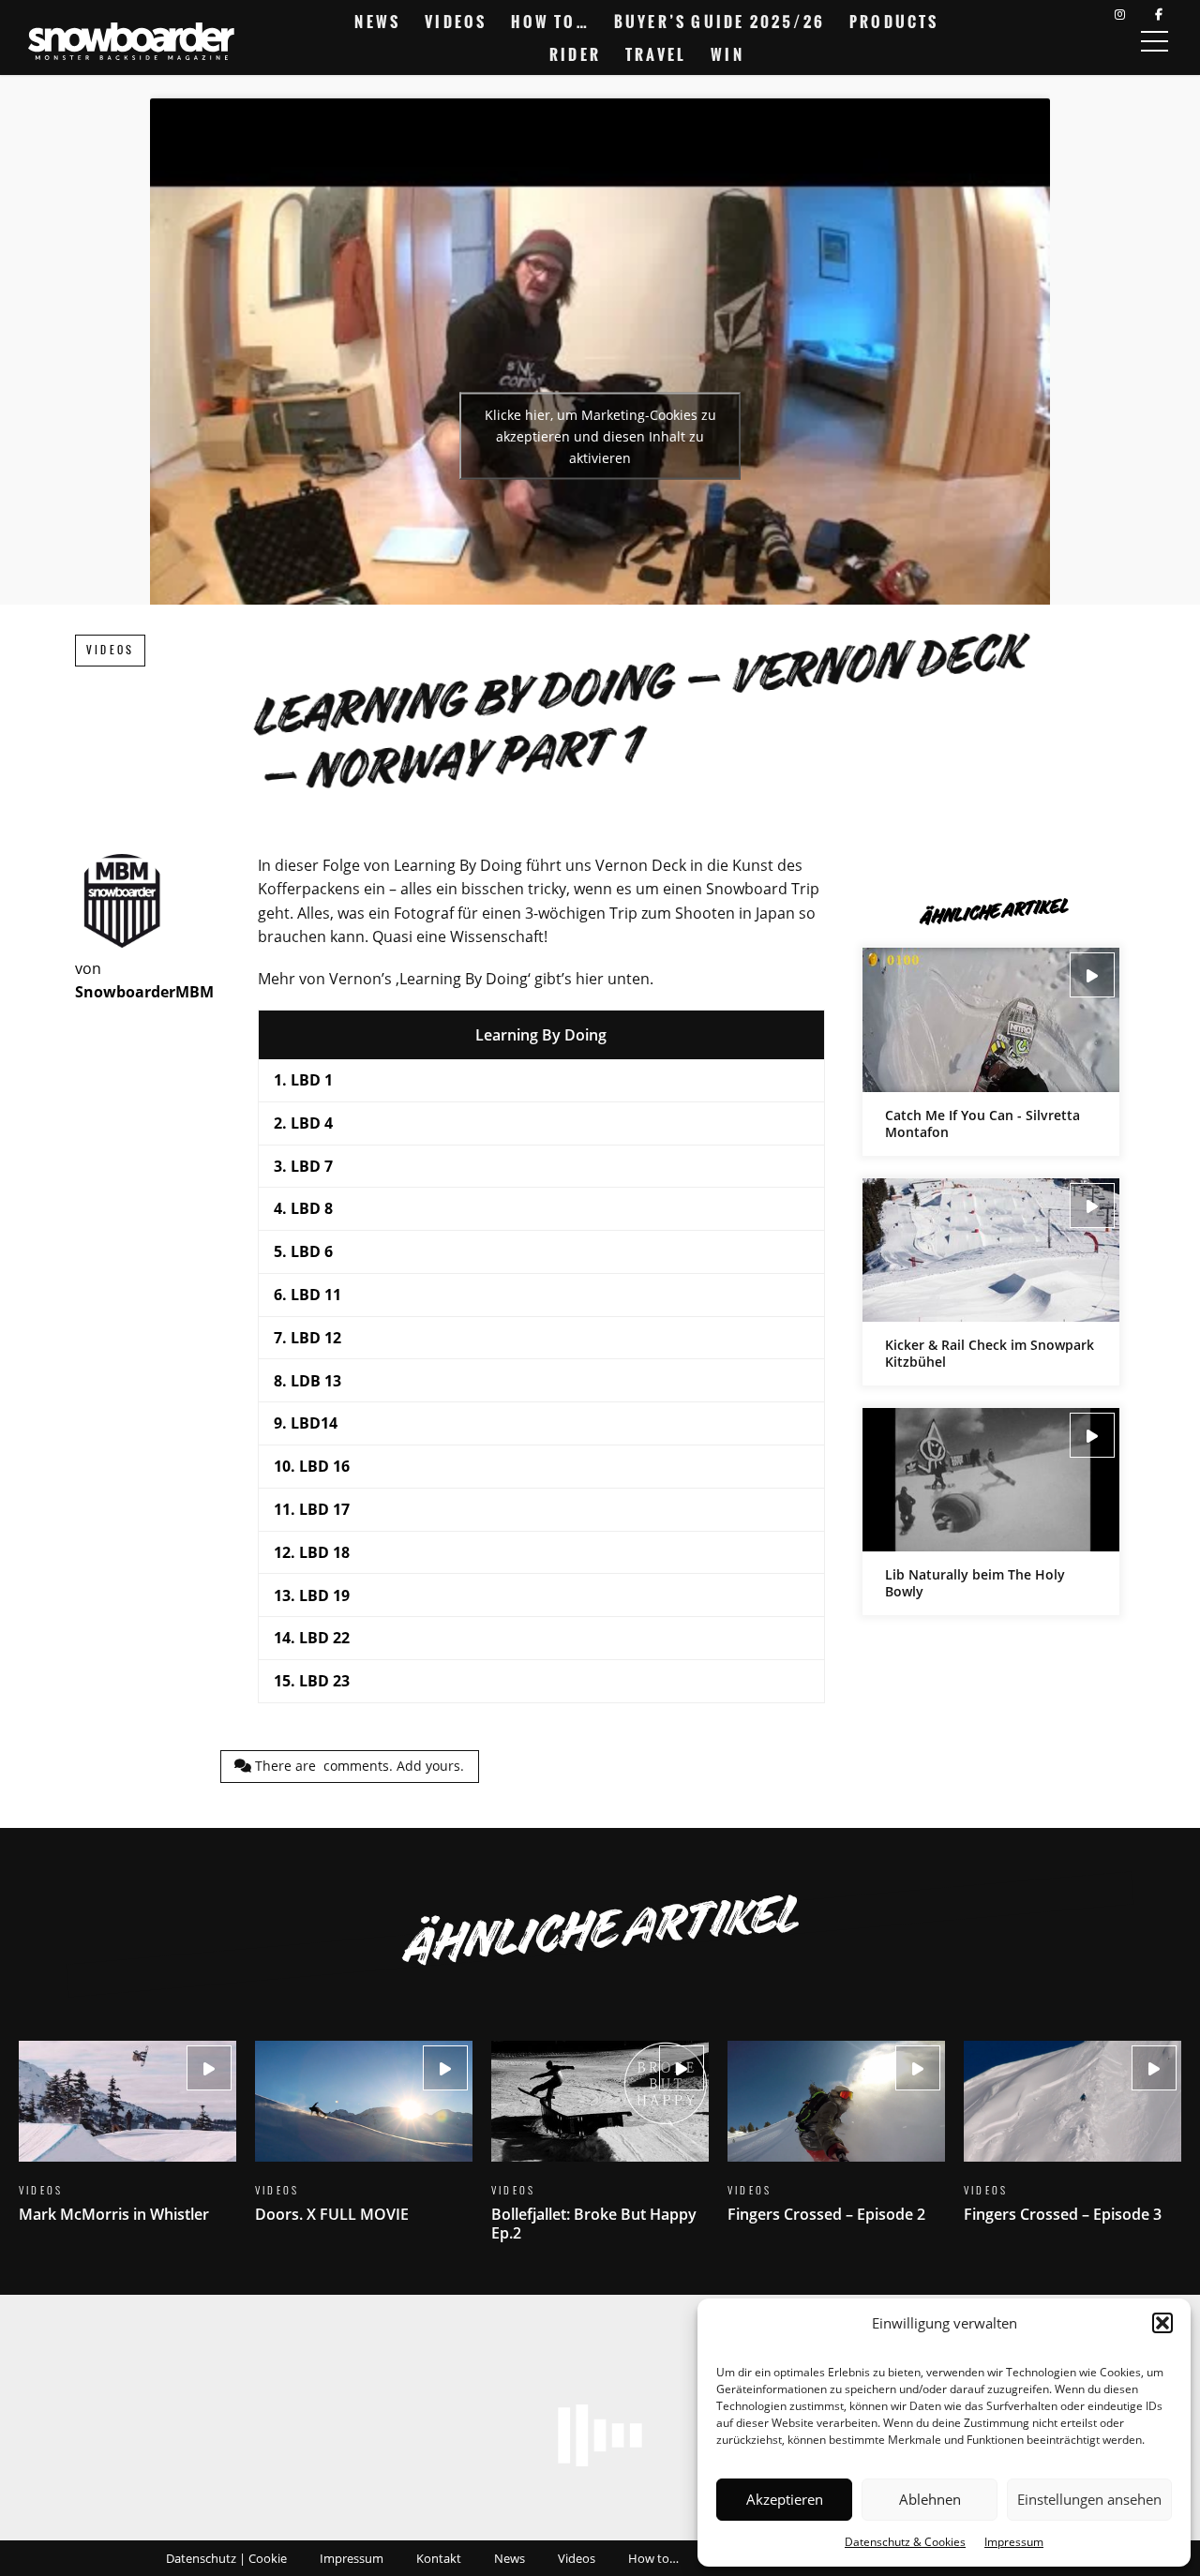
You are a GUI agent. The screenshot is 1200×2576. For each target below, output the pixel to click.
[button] (1162, 2323)
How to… (550, 22)
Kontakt (439, 2558)
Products (894, 22)
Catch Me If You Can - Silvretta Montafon (991, 1051)
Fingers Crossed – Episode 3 (1072, 2143)
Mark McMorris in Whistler (127, 2143)
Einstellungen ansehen (1089, 2499)
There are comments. (358, 1766)
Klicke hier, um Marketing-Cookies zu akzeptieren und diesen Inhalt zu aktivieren (600, 435)
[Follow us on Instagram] (1120, 15)
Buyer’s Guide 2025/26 (720, 22)
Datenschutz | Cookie (226, 2558)
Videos (456, 22)
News (377, 22)
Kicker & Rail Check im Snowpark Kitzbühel (991, 1282)
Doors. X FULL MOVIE (364, 2143)
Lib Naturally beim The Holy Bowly (991, 1512)
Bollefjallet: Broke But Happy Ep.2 (600, 2153)
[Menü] (1154, 41)
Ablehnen (930, 2499)
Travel (656, 54)
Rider (575, 54)
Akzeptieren (785, 2499)
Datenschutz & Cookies (905, 2542)
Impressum (1014, 2542)
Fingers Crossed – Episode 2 (836, 2143)
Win (727, 54)
